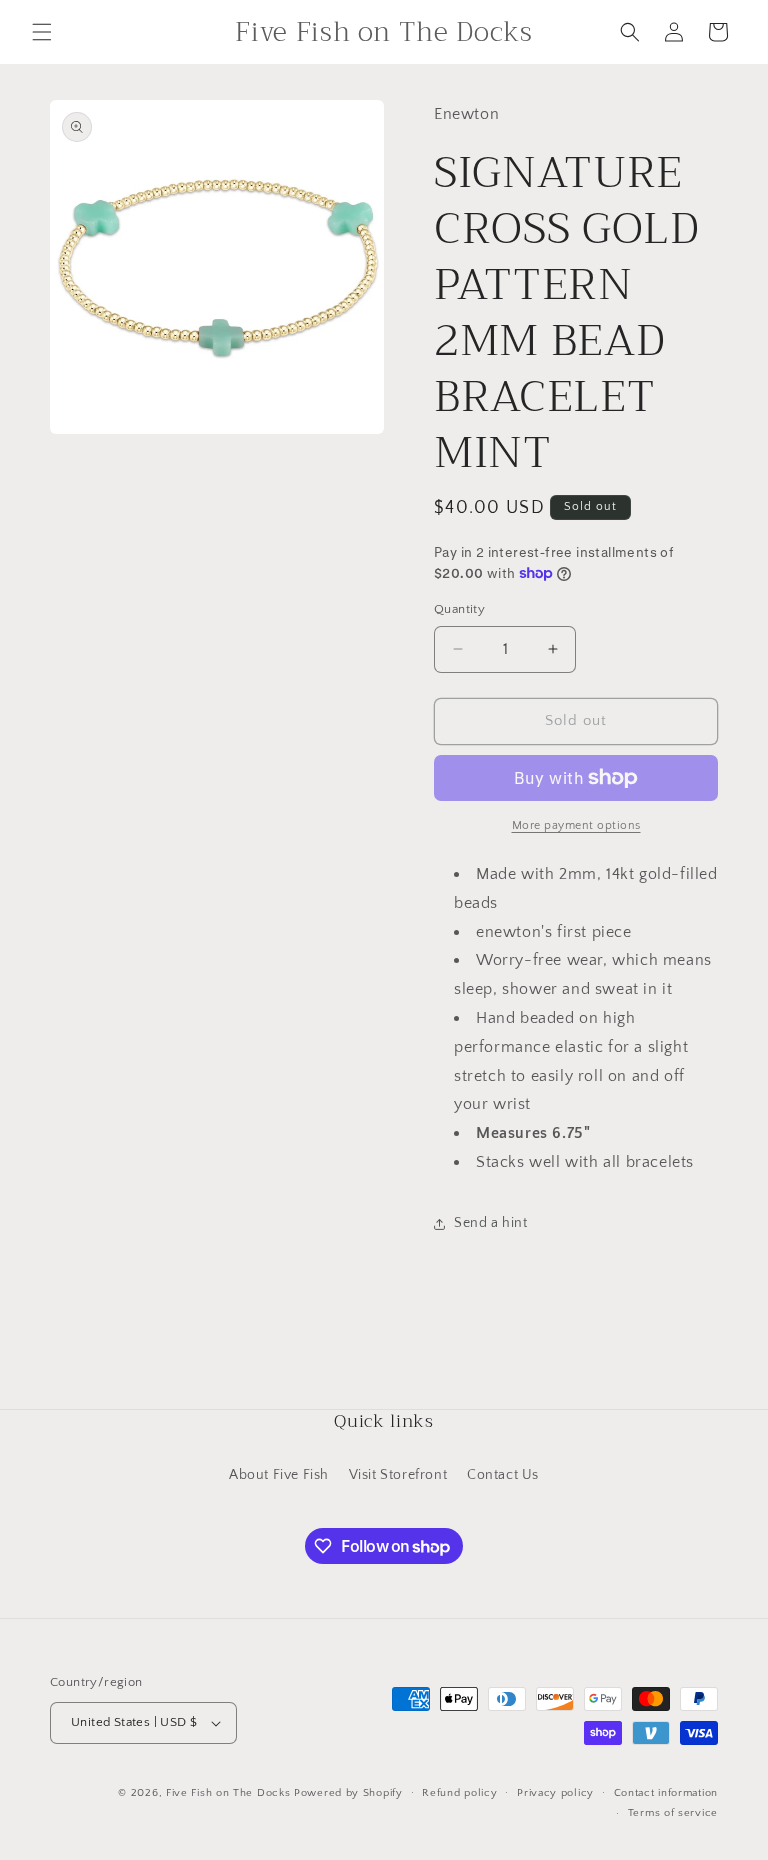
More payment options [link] (576, 825)
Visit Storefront (398, 1475)
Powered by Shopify (348, 1793)
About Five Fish (279, 1475)
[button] (42, 32)
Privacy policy (555, 1793)
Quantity (459, 609)
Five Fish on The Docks (228, 1793)
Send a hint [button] (491, 1223)
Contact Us (503, 1475)
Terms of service (673, 1813)
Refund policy (459, 1793)
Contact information (666, 1793)
